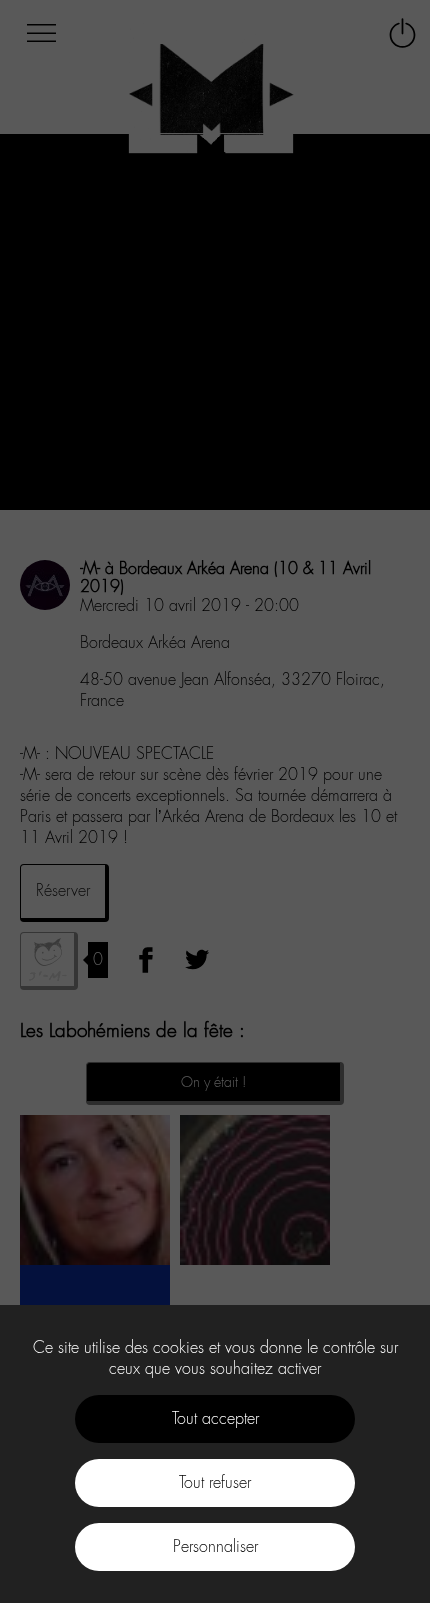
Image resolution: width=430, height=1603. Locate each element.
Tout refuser (215, 1482)
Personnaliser (215, 1546)
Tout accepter (215, 1418)
